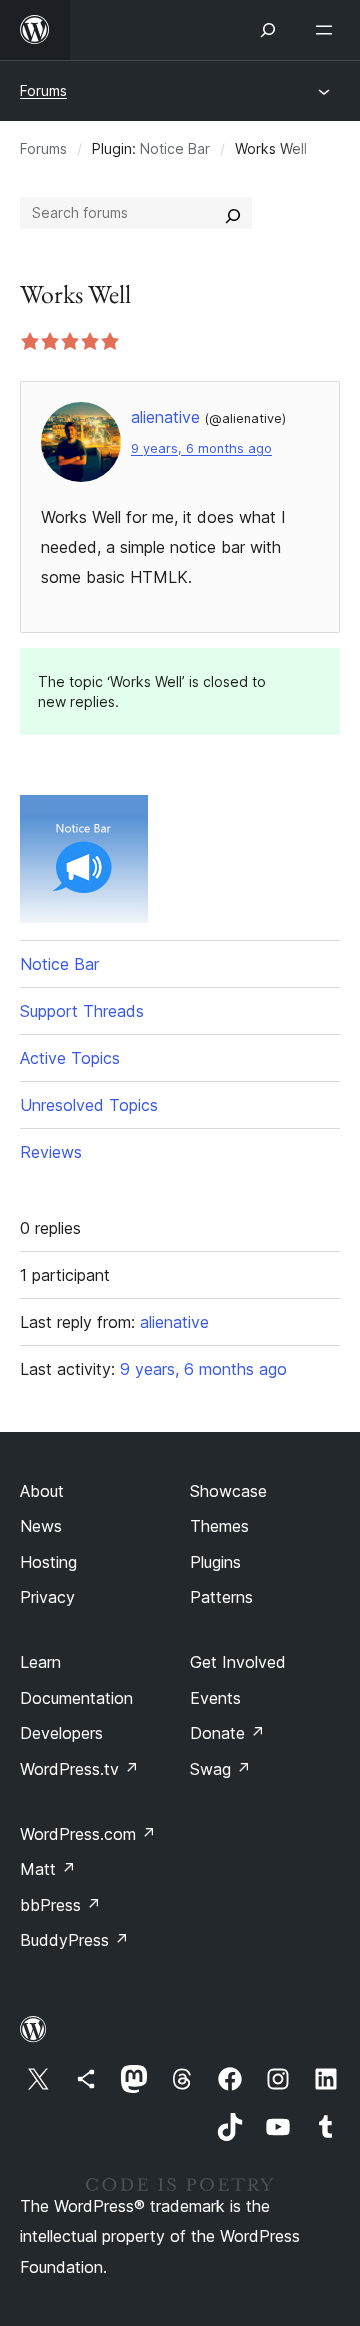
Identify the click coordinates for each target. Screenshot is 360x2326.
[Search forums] (233, 213)
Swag (220, 1769)
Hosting (48, 1562)
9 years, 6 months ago (201, 448)
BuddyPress (74, 1940)
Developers (61, 1733)
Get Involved (238, 1662)
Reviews (51, 1152)
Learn (40, 1662)
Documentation (76, 1698)
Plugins (215, 1562)
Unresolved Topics (89, 1105)
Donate (227, 1733)
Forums (43, 90)
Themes (219, 1526)
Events (215, 1698)
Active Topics (70, 1058)
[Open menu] (328, 30)
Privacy (47, 1597)
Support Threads (82, 1011)
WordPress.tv (79, 1769)
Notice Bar (175, 148)
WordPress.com (88, 1834)
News (41, 1526)
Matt (48, 1869)
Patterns (221, 1597)
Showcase (228, 1491)
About (42, 1491)
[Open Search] (268, 30)
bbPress (60, 1905)
